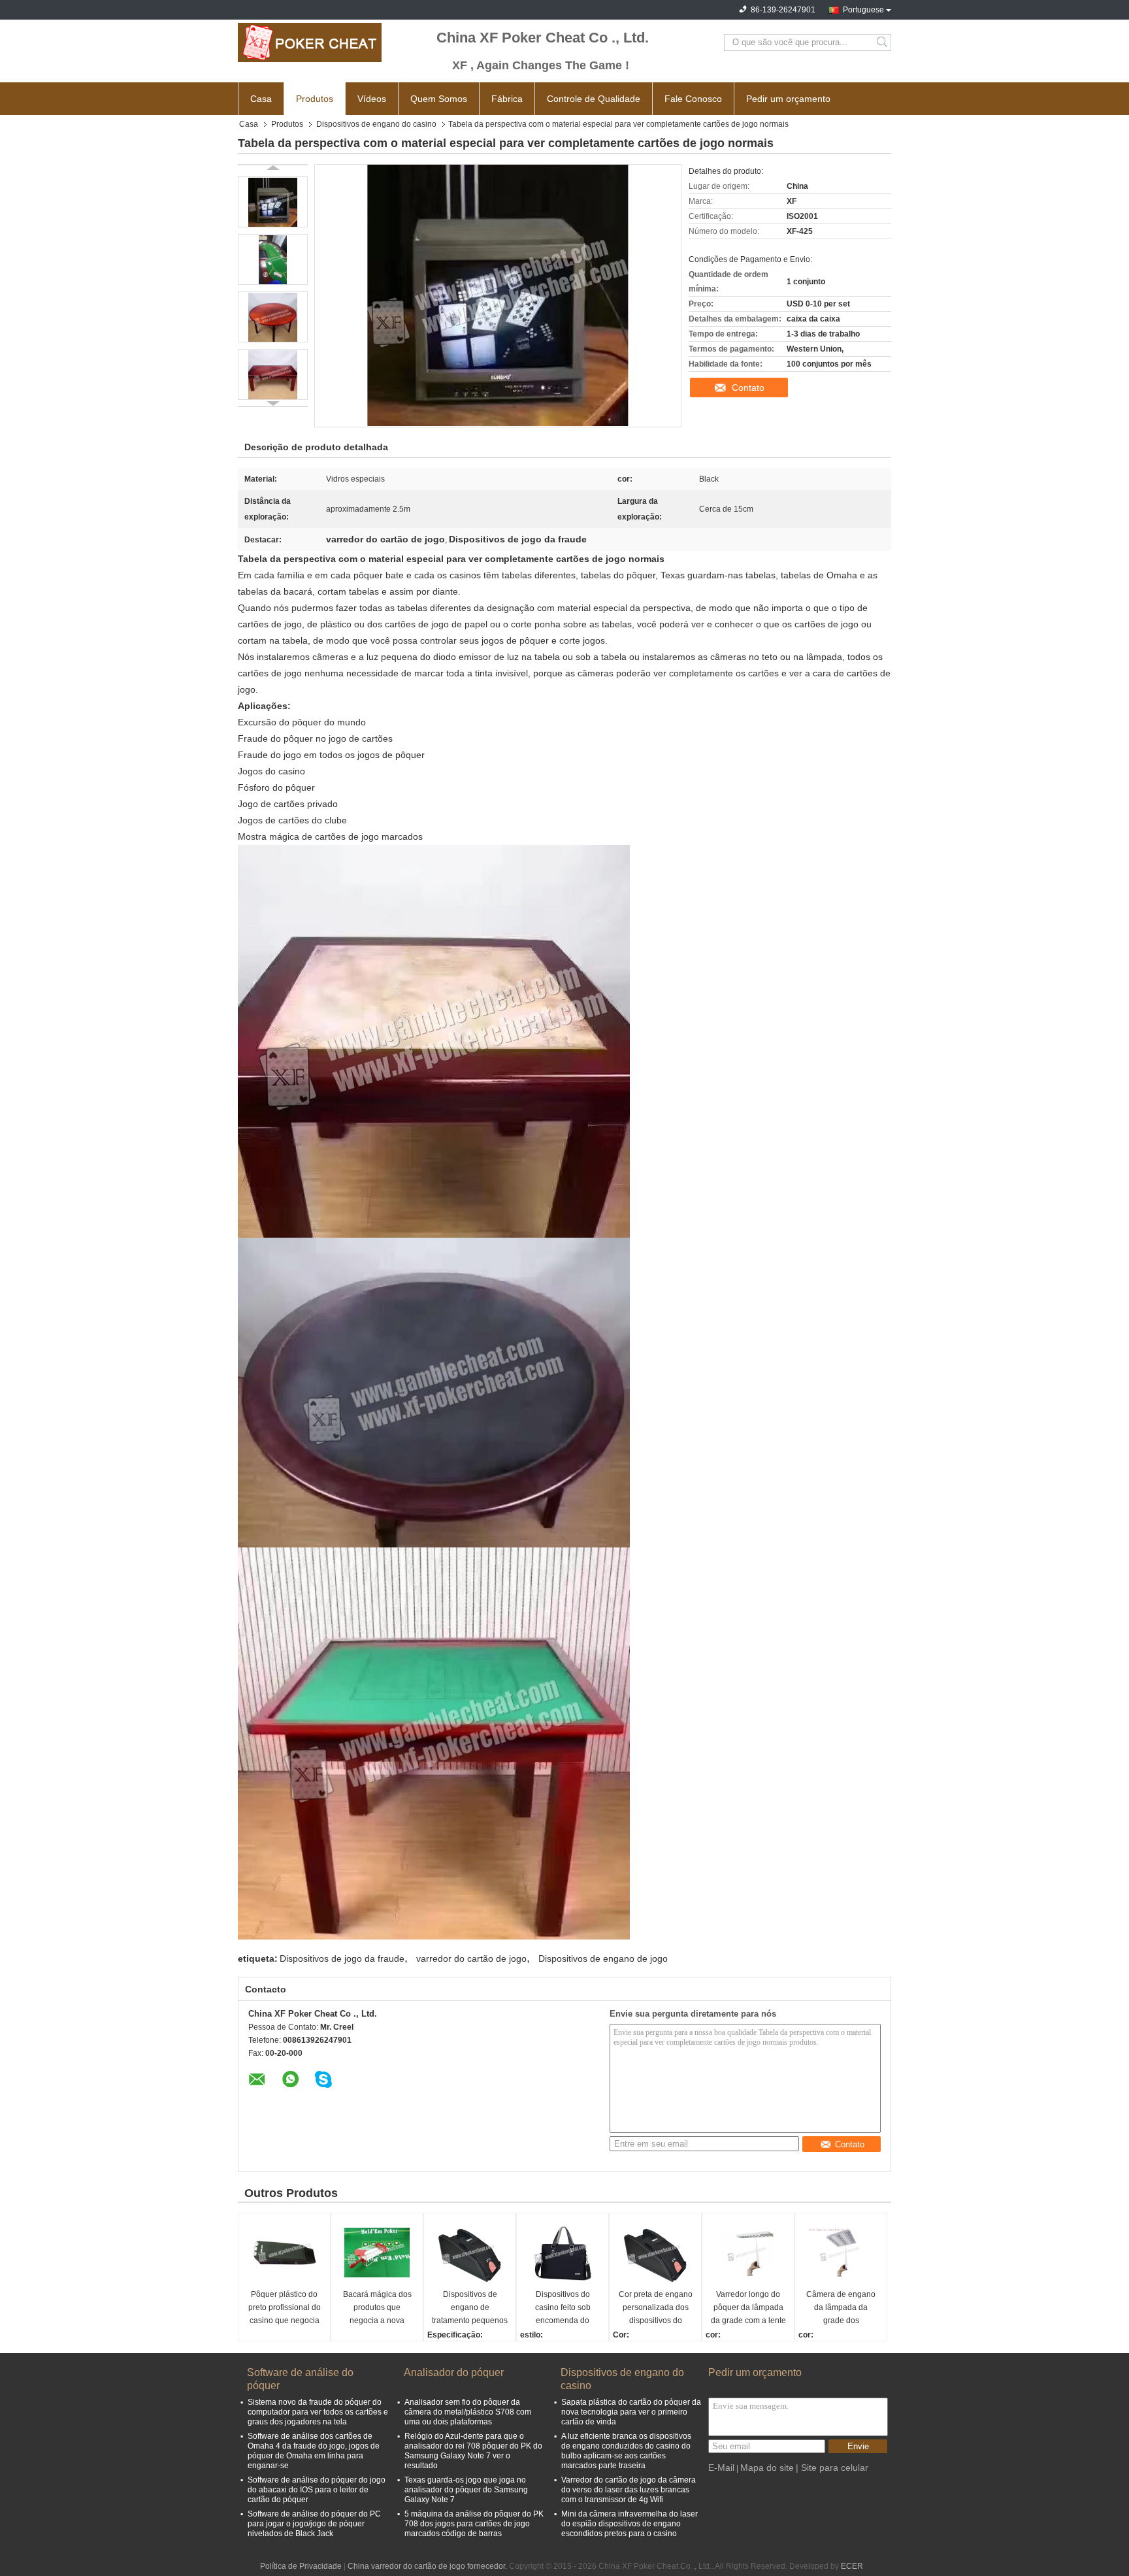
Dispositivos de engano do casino (376, 124)
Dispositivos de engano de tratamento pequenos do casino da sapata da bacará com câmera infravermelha (470, 2308)
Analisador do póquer (454, 2372)
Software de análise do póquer (300, 2379)
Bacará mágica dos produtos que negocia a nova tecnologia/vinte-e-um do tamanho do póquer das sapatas (377, 2308)
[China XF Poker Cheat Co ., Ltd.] (310, 42)
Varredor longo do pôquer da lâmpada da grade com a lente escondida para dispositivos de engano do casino (748, 2308)
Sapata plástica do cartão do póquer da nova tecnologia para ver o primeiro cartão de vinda (631, 2412)
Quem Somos (439, 99)
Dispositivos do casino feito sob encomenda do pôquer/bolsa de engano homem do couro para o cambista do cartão (563, 2308)
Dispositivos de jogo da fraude (342, 1958)
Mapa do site (767, 2468)
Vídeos (372, 99)
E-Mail (721, 2468)
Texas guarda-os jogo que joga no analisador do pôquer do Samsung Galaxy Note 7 (466, 2490)
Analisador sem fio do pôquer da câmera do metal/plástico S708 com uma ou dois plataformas (468, 2412)
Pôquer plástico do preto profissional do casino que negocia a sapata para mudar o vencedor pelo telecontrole (285, 2308)
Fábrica (507, 99)
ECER (852, 2566)
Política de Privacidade (301, 2566)
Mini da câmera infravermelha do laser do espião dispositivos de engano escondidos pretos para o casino (630, 2524)
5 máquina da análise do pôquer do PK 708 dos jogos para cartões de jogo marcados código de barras (474, 2524)
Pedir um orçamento (788, 99)
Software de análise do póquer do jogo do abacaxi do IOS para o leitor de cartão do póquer (317, 2490)
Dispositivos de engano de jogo (603, 1958)
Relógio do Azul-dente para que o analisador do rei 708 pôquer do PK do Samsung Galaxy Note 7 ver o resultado (473, 2451)
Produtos (315, 99)
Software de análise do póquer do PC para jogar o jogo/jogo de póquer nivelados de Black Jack (314, 2524)
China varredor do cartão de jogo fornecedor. (428, 2566)
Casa (261, 99)
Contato (748, 388)
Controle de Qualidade (594, 99)
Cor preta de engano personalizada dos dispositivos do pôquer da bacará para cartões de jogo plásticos (656, 2308)
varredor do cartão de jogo (471, 1958)
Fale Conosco (693, 99)
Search (883, 42)
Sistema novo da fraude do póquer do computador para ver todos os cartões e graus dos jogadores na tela (318, 2412)
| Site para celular (832, 2468)
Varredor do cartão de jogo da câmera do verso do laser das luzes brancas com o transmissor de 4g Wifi (629, 2490)
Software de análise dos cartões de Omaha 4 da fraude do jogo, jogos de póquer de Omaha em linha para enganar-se (314, 2451)
